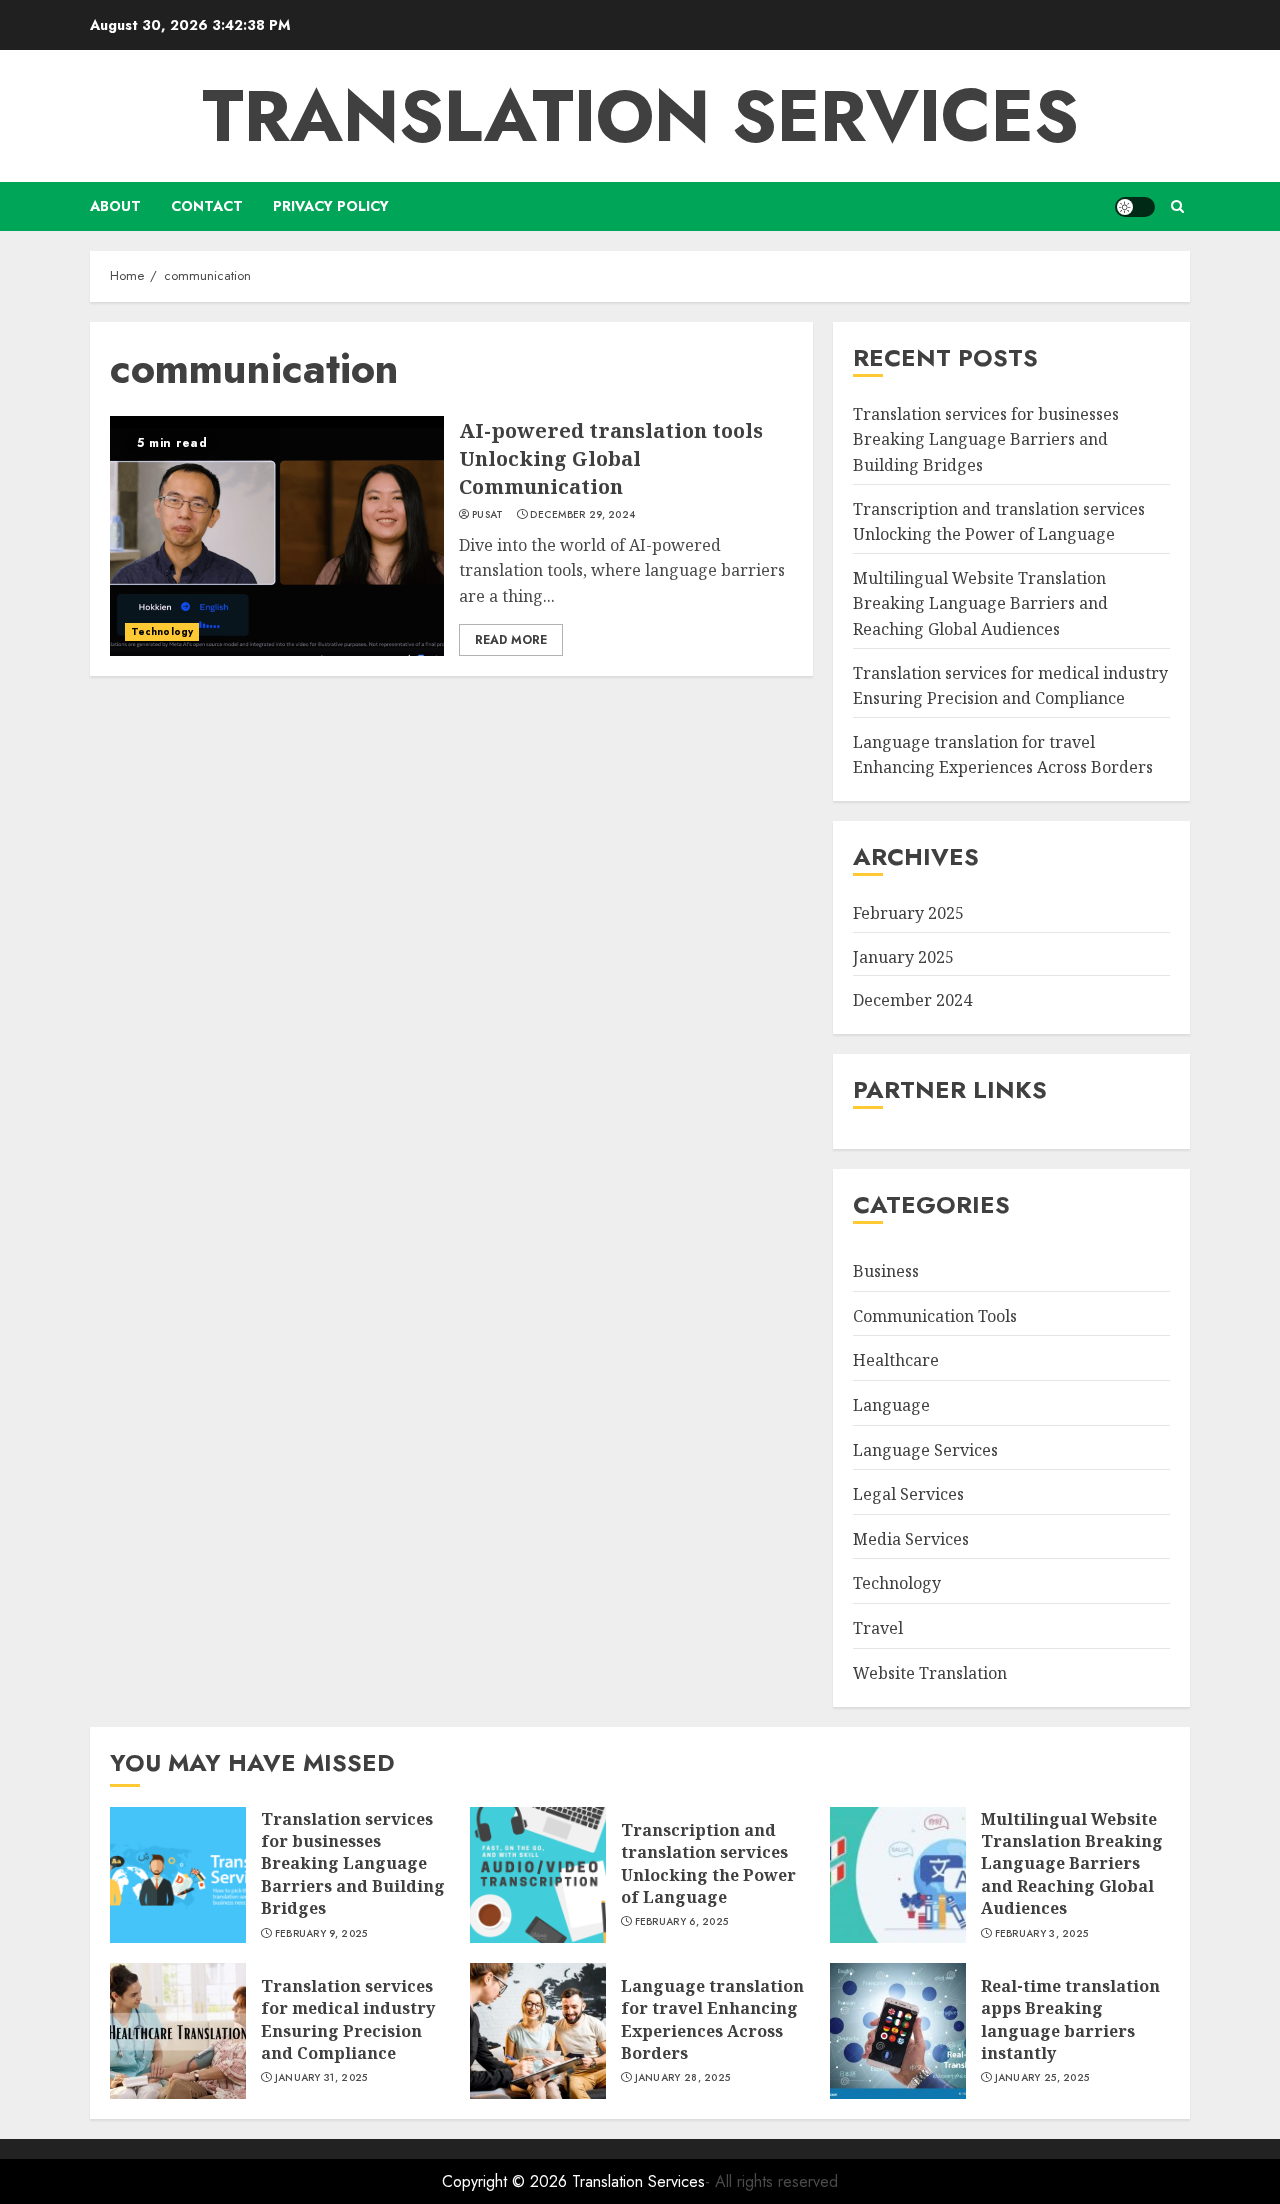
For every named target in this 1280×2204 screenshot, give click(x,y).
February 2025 (908, 913)
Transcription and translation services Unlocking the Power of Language (999, 522)
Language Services (925, 1450)
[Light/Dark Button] (1135, 207)
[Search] (1177, 206)
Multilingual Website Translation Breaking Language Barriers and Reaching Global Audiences (980, 603)
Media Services (911, 1539)
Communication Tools (935, 1316)
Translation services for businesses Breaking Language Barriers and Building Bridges (986, 439)
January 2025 (903, 957)
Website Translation (930, 1673)
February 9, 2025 (321, 1934)
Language (891, 1405)
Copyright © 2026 (507, 2181)
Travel (878, 1628)
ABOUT (115, 206)
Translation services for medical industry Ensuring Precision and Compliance (1010, 686)
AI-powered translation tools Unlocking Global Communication (611, 458)
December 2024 (912, 1000)
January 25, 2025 (1042, 2078)
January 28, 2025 (683, 2078)
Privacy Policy (331, 206)
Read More (511, 640)
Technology (162, 631)
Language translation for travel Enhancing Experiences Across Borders (712, 2019)
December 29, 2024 (582, 515)
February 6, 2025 (682, 1922)
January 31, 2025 (321, 2078)
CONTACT (207, 206)
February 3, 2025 (1042, 1934)
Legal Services (908, 1494)
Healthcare (896, 1361)
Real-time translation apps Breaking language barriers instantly (1070, 2019)
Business (886, 1271)
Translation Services (640, 116)
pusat (488, 515)
